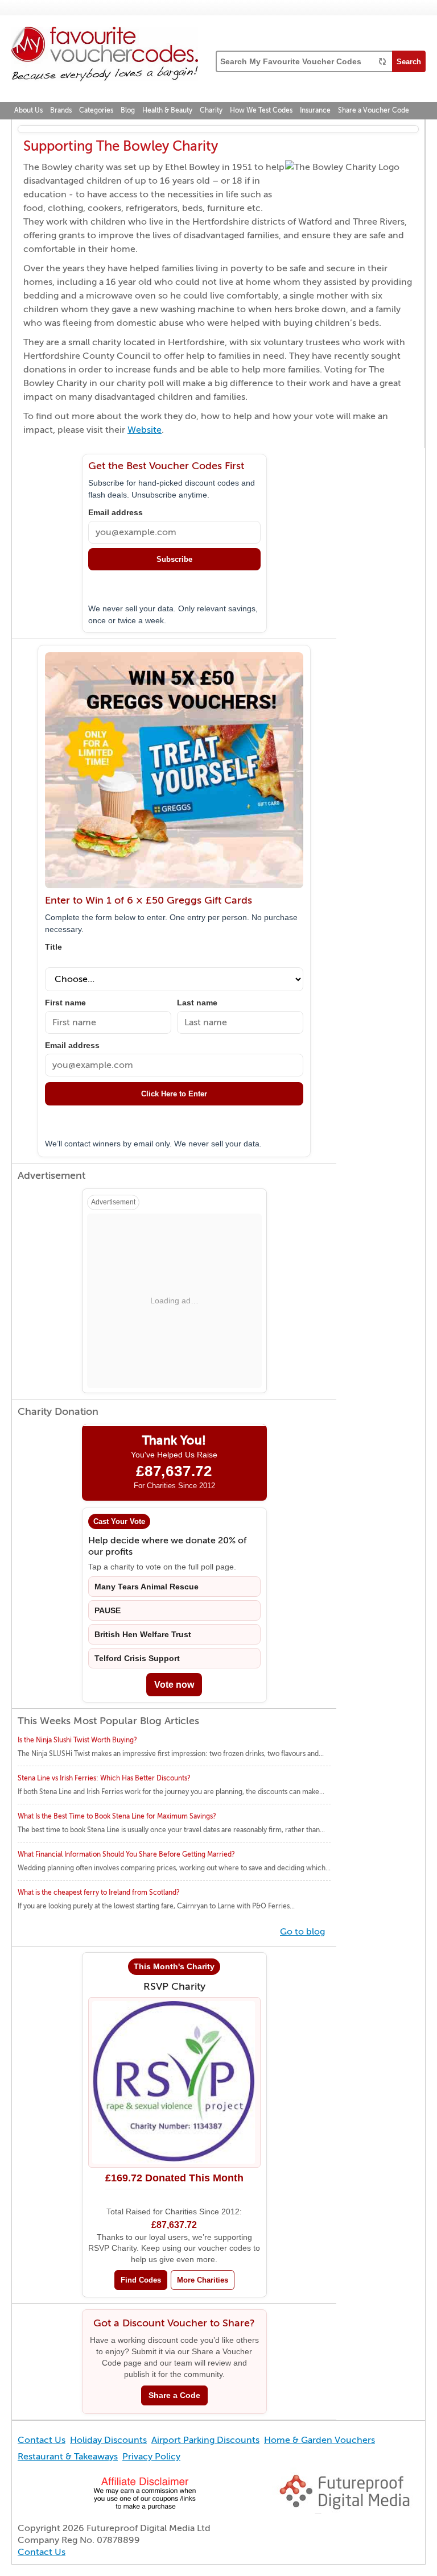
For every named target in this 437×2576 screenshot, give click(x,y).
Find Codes (141, 2280)
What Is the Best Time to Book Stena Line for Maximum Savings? (117, 1816)
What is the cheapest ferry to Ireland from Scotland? (99, 1892)
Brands (61, 110)
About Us (28, 110)
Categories (96, 110)
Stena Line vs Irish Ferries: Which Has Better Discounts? (104, 1778)
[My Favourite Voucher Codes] (105, 56)
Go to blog (302, 1932)
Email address (116, 513)
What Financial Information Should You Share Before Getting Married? (126, 1854)
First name (65, 1003)
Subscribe (174, 559)
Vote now (174, 1685)
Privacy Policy (151, 2457)
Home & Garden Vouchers (319, 2440)
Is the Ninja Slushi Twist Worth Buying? (77, 1740)
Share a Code (174, 2395)
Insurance (315, 110)
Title (53, 947)
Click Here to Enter (174, 1094)
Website (145, 430)
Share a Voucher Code (374, 110)
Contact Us (42, 2440)
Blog (128, 110)
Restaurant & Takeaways (68, 2457)
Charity (211, 110)
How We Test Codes (261, 110)
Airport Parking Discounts (205, 2440)
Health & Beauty (167, 110)
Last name (197, 1003)
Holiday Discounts (108, 2440)
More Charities (203, 2280)
